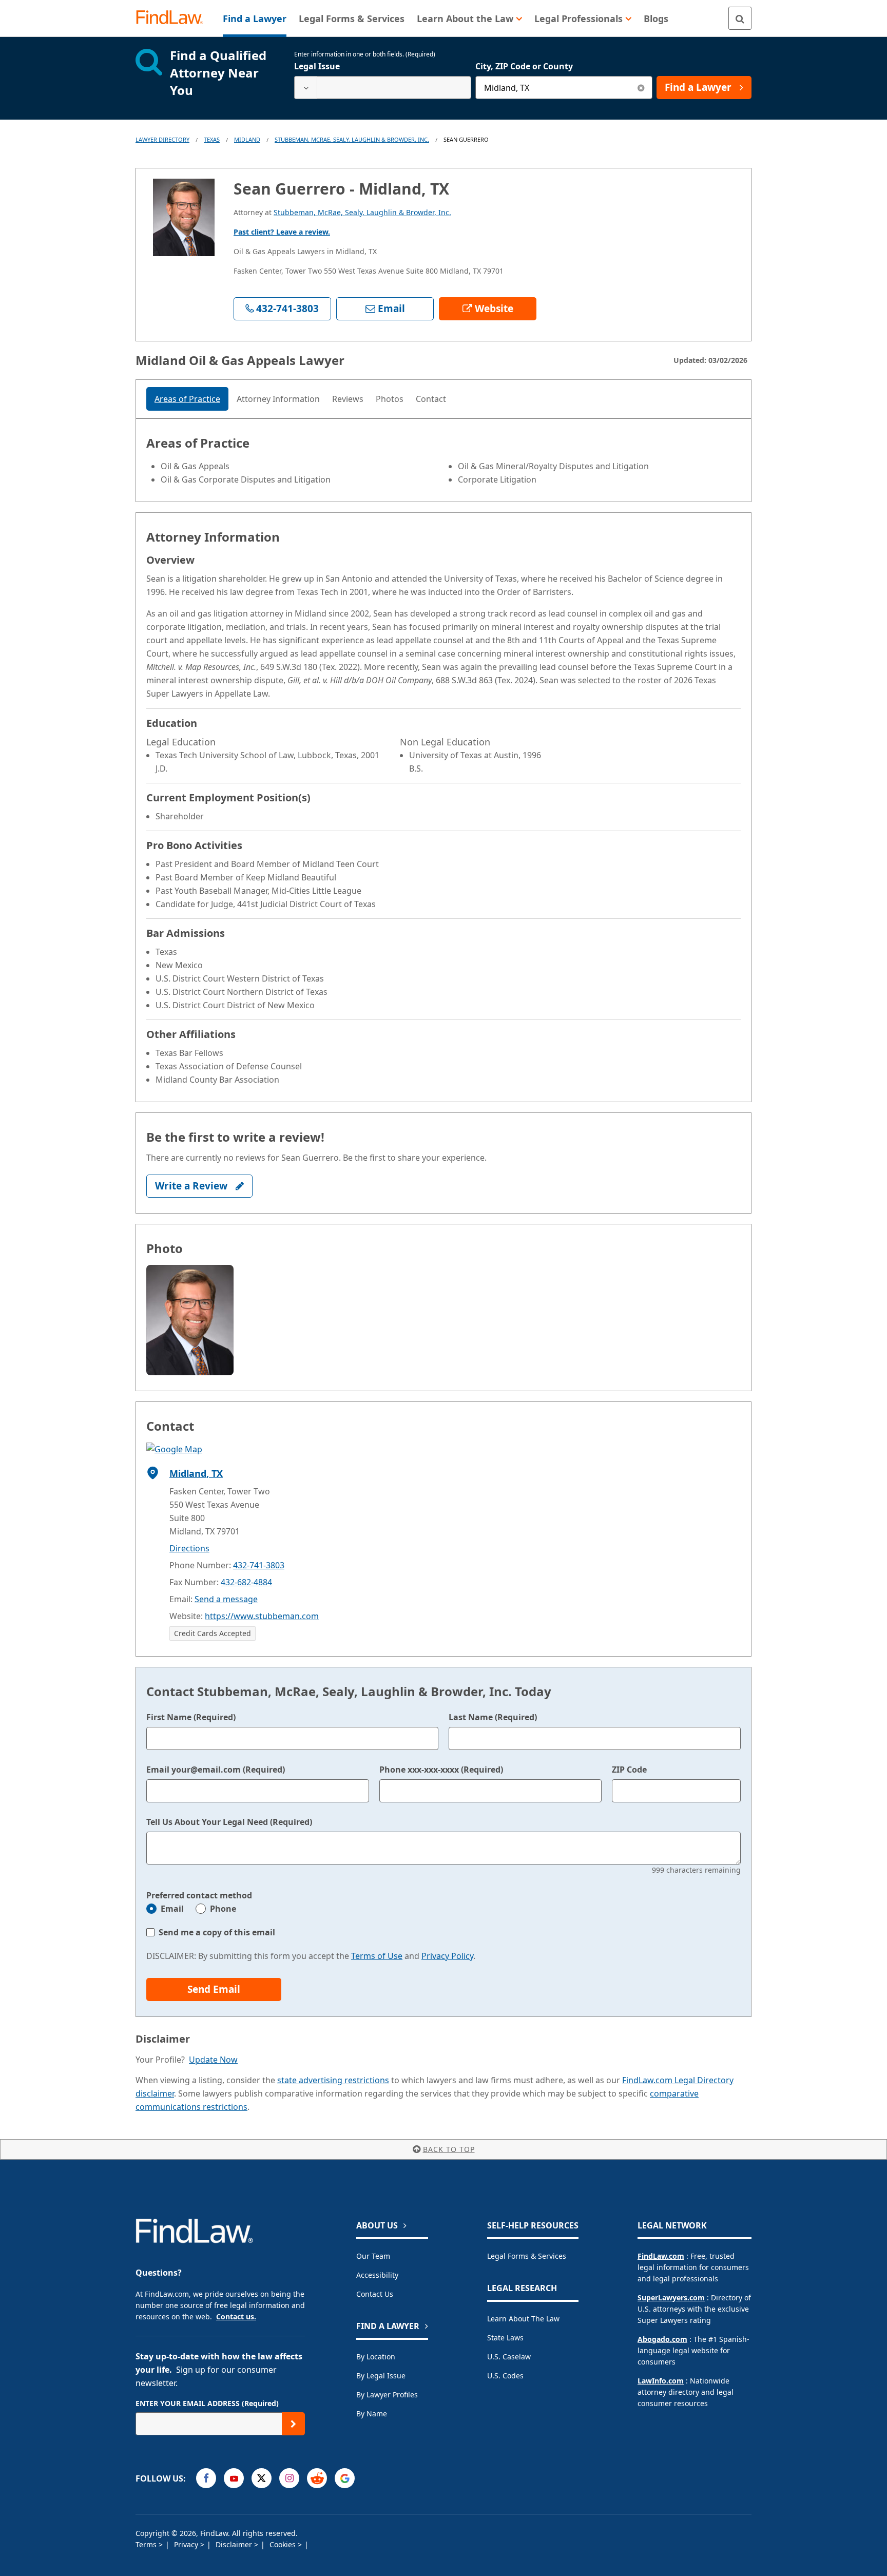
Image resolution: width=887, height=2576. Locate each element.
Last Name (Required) (493, 1717)
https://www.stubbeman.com (262, 1616)
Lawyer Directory (162, 139)
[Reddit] (317, 2478)
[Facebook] (206, 2478)
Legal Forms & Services (527, 2256)
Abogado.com (662, 2339)
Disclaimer (235, 2544)
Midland (247, 139)
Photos (390, 399)
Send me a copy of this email (217, 1932)
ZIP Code (629, 1770)
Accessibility (377, 2275)
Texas (212, 139)
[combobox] (383, 88)
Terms (147, 2544)
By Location (376, 2357)
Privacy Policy (447, 1956)
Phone (223, 1909)
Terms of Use (377, 1956)
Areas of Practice (187, 399)
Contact (431, 399)
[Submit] (293, 2424)
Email (172, 1909)
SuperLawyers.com (671, 2298)
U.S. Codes (505, 2376)
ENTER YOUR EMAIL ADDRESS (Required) (207, 2403)
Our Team (373, 2256)
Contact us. (236, 2317)
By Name (372, 2414)
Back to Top (449, 2149)
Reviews (348, 399)
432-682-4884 (246, 1582)
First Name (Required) (191, 1717)
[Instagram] (289, 2478)
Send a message (226, 1599)
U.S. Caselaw (509, 2357)
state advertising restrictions (333, 2080)
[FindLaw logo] (174, 18)
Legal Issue (317, 66)
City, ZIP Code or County (524, 66)
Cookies (284, 2544)
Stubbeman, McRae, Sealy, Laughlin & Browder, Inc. (352, 139)
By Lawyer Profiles (387, 2395)
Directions (189, 1548)
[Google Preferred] (345, 2478)
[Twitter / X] (262, 2478)
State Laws (505, 2338)
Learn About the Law (523, 2319)
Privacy (187, 2544)
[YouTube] (234, 2478)
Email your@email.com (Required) (216, 1770)
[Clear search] (641, 88)
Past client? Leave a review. (282, 232)
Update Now (213, 2060)
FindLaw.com (661, 2256)
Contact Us (375, 2294)
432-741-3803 (259, 1565)
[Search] (740, 18)
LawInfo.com (661, 2381)
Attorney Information (278, 399)
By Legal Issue (381, 2376)
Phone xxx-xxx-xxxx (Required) (441, 1770)
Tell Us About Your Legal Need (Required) (229, 1822)
